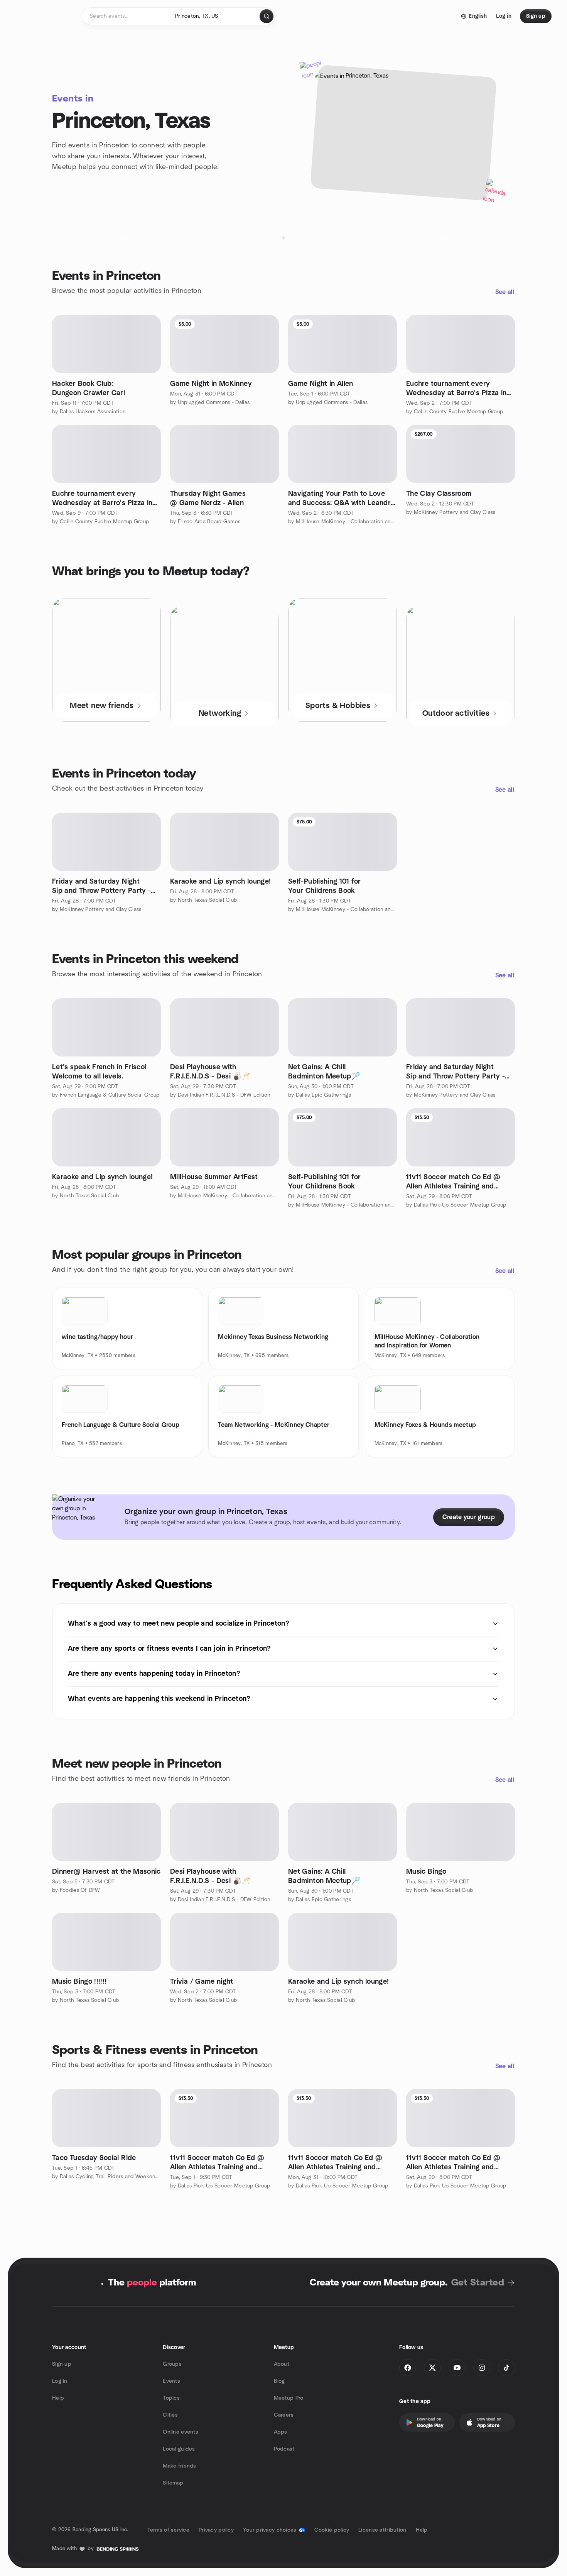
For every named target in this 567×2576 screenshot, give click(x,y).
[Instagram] (482, 2368)
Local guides (179, 2449)
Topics (171, 2398)
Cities (170, 2415)
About (282, 2364)
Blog (279, 2381)
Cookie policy (332, 2530)
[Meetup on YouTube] (457, 2368)
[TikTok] (506, 2368)
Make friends (179, 2466)
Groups (172, 2364)
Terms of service (168, 2530)
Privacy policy (216, 2530)
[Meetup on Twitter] (432, 2368)
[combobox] (214, 16)
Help (58, 2398)
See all (505, 292)
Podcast (284, 2449)
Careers (284, 2415)
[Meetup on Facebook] (408, 2368)
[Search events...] (267, 16)
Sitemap (173, 2483)
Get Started (478, 2283)
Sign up (62, 2364)
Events (171, 2381)
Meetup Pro (289, 2398)
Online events (181, 2432)
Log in (60, 2381)
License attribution (382, 2530)
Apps (281, 2432)
